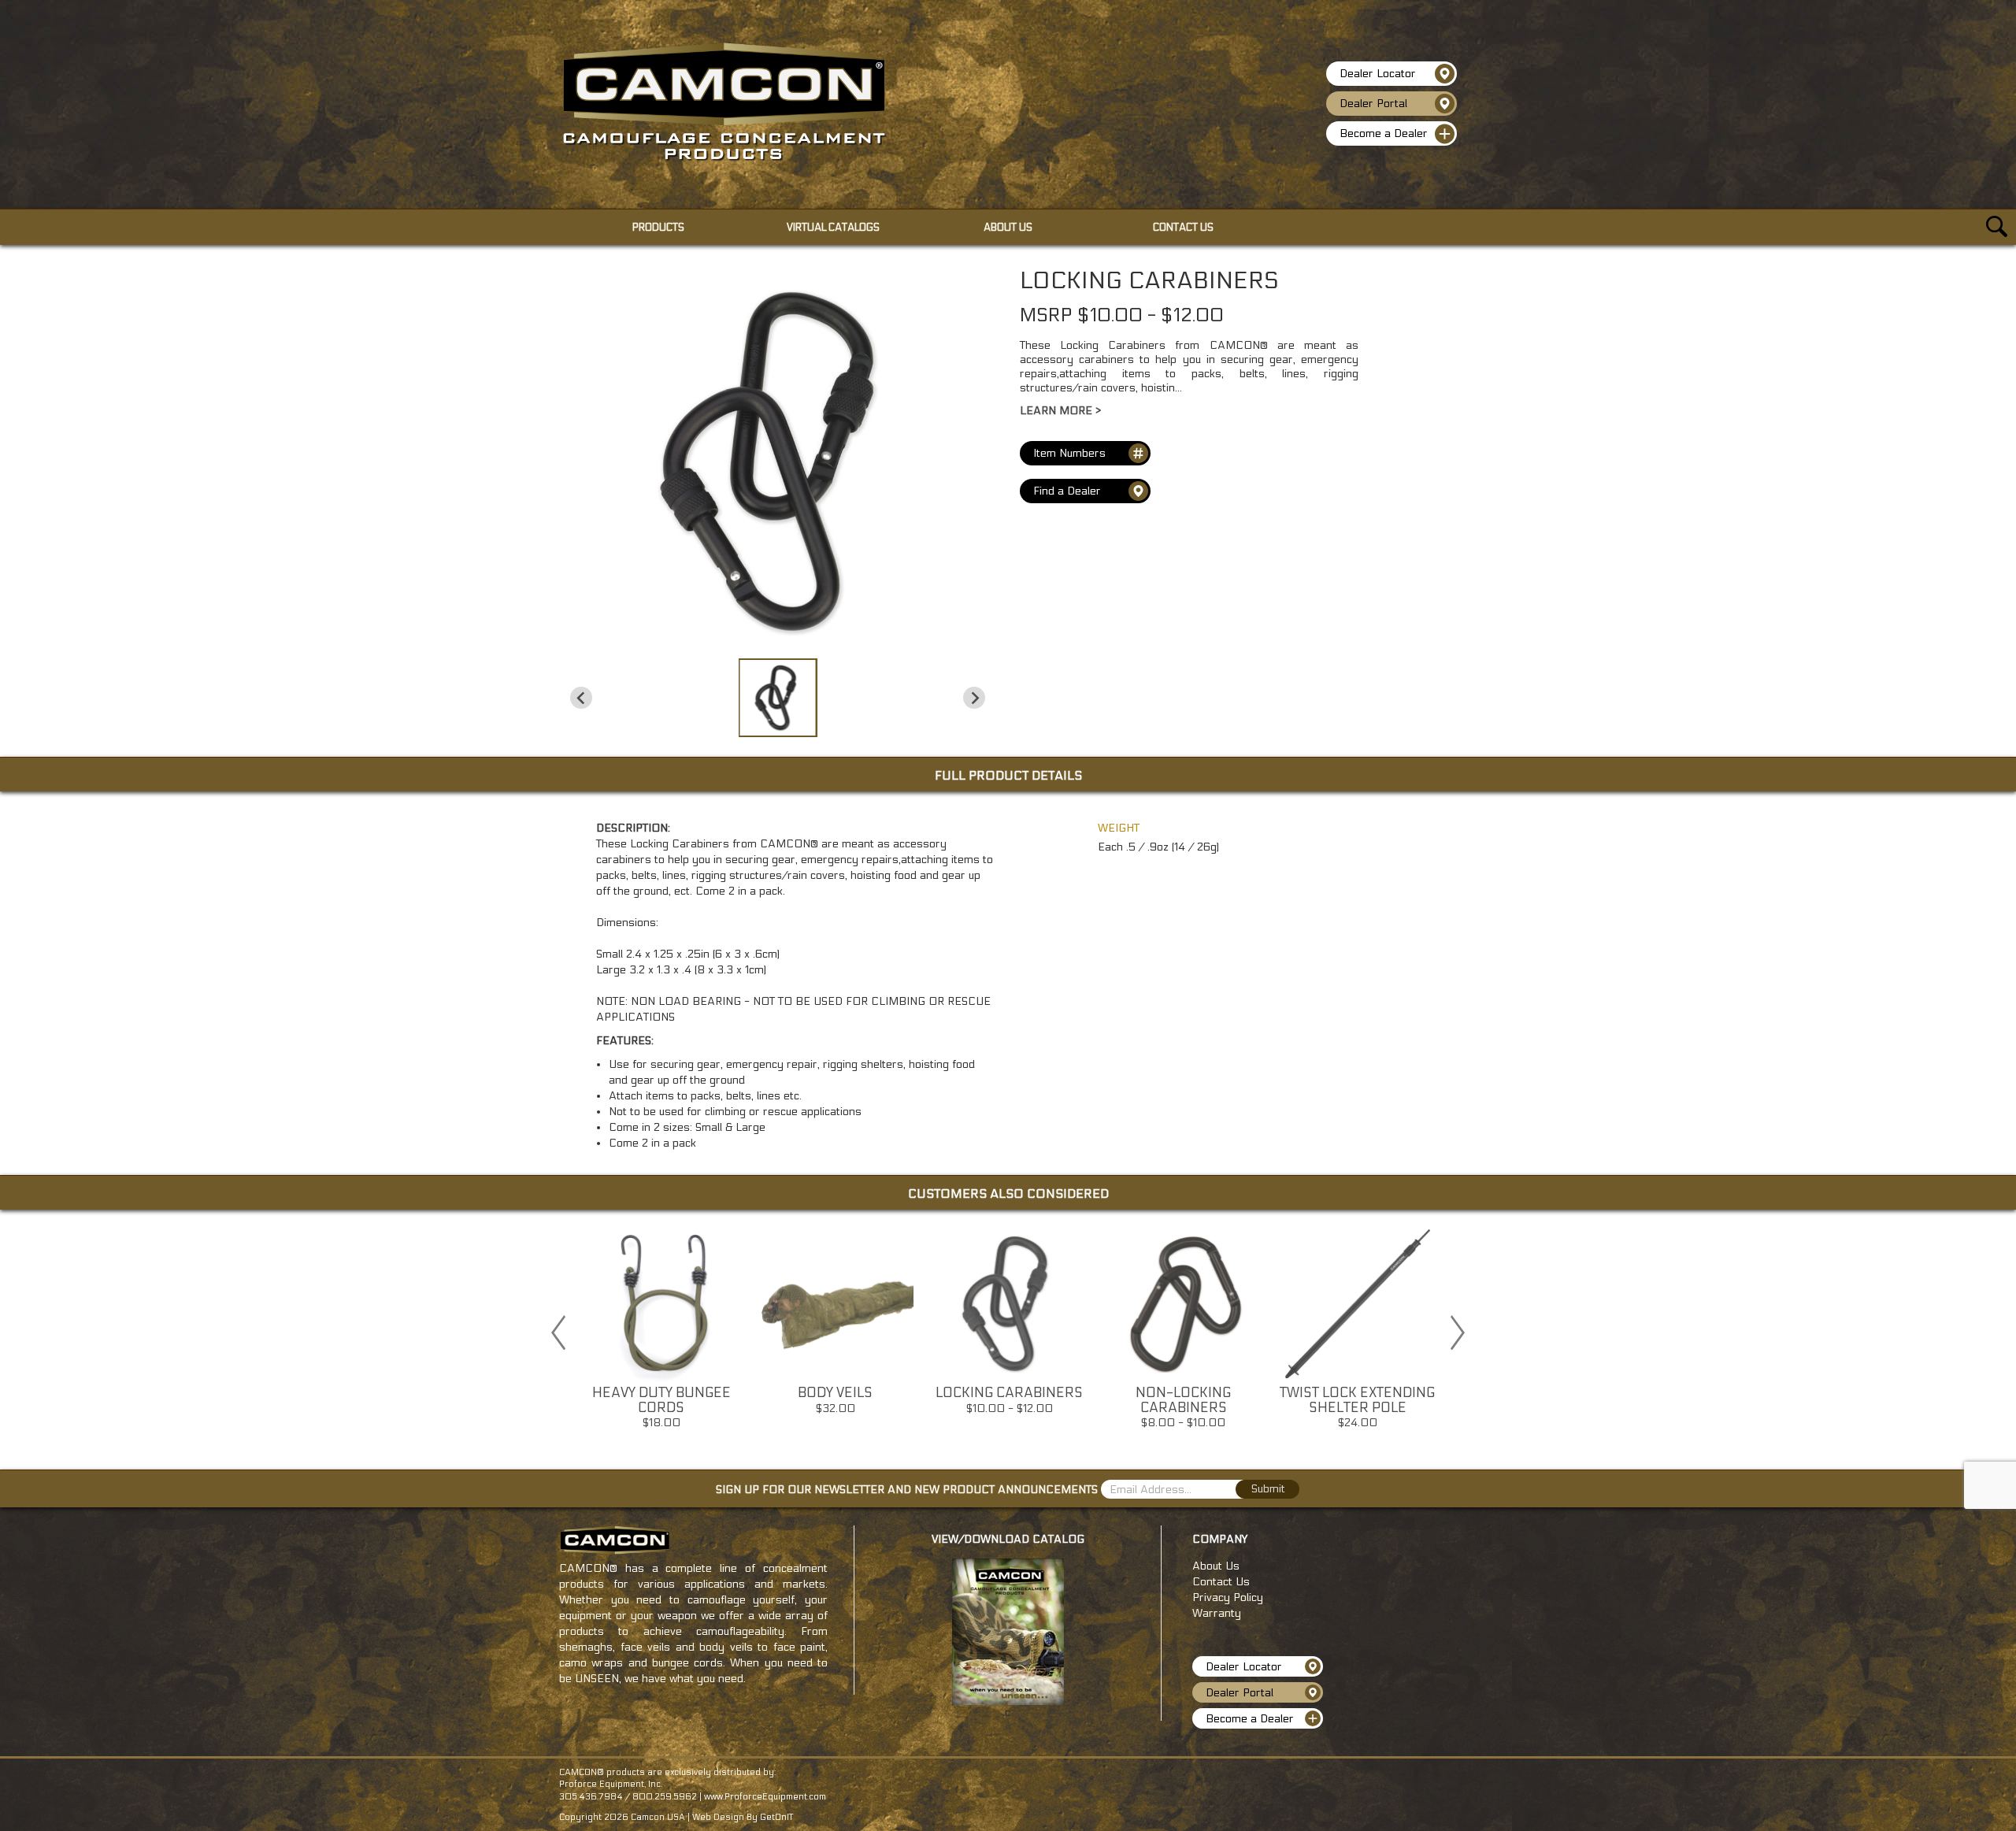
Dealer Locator (1378, 74)
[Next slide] (974, 698)
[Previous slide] (581, 698)
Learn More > (1060, 411)
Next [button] (1458, 1332)
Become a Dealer (1384, 133)
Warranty (1217, 1613)
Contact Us (1221, 1582)
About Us (1216, 1566)
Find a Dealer (1067, 491)
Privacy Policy (1228, 1597)
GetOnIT (776, 1817)
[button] (778, 698)
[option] (661, 1332)
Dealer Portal (1373, 104)
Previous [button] (558, 1332)
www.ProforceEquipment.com (765, 1797)
